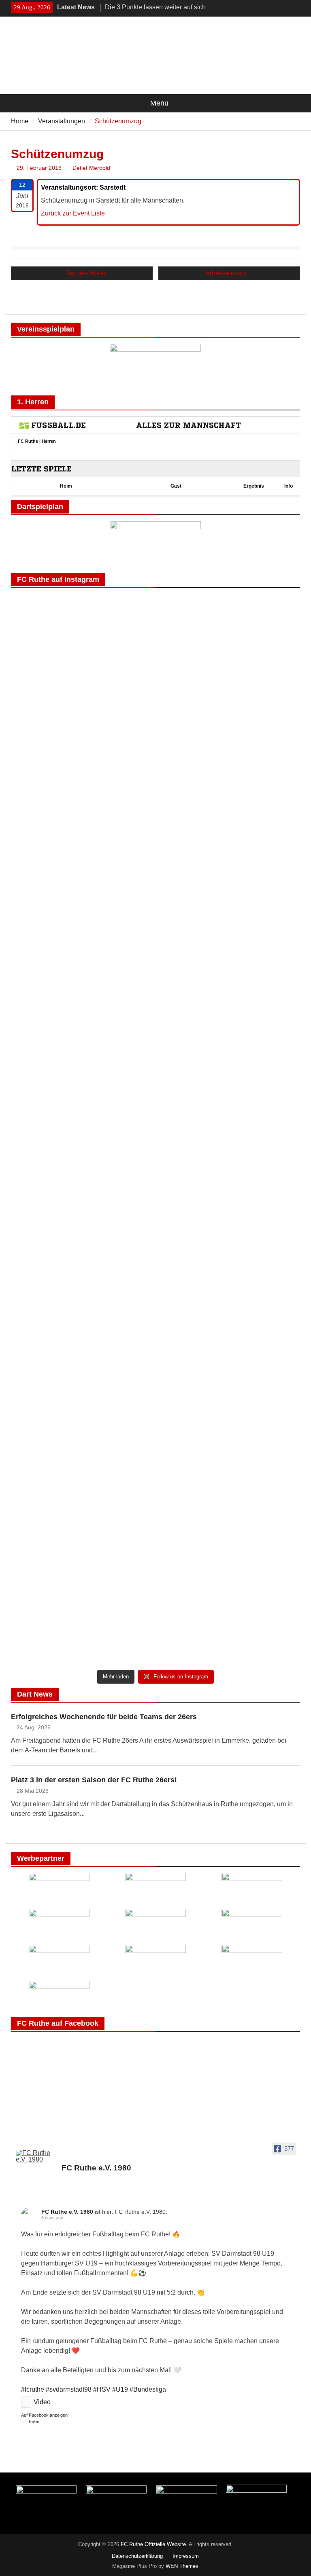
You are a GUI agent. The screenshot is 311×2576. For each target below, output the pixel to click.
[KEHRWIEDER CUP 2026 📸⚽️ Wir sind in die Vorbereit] (82, 1358)
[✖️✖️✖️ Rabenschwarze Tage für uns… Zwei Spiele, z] (229, 754)
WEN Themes (182, 2566)
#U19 (120, 2389)
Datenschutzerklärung (137, 2556)
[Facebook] (283, 8)
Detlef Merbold (91, 168)
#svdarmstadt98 (69, 2389)
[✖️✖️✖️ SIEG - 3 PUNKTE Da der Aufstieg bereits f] (82, 1605)
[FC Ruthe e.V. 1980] (35, 2156)
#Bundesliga (148, 2389)
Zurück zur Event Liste (73, 213)
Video (42, 2402)
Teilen (34, 2422)
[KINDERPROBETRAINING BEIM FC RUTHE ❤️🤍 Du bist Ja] (229, 1590)
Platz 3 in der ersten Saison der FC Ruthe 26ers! (94, 1780)
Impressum (186, 2556)
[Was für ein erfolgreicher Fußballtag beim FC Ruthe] (82, 676)
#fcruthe (33, 2389)
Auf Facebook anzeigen (44, 2415)
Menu (159, 103)
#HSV (102, 2389)
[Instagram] (295, 8)
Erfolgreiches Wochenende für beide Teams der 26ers (104, 1717)
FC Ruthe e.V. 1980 (67, 2212)
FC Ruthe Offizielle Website (153, 2544)
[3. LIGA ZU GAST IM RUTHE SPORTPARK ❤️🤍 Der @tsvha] (82, 1150)
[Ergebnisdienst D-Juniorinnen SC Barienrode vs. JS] (229, 1416)
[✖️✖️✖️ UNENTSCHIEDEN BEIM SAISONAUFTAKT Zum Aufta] (229, 972)
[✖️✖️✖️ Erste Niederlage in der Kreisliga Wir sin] (82, 991)
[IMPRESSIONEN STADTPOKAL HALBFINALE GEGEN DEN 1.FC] (229, 1179)
